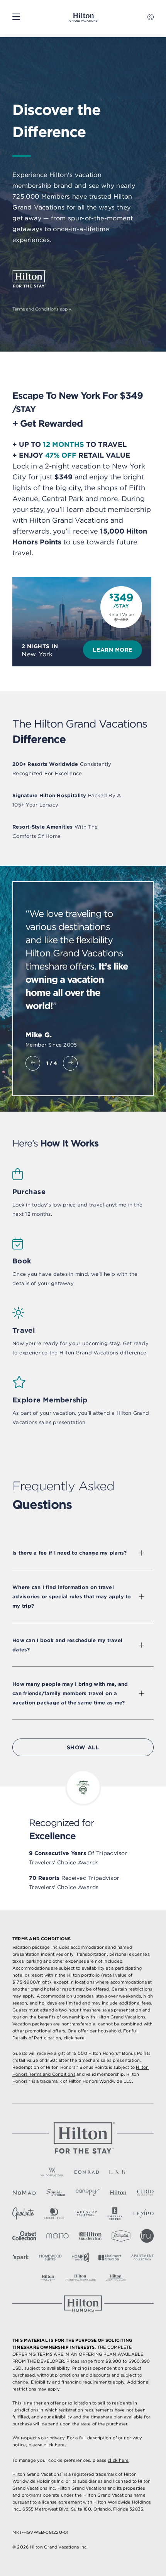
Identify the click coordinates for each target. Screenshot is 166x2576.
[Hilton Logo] (83, 2138)
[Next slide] (70, 1063)
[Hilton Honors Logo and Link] (83, 2304)
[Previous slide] (33, 1063)
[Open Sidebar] (16, 17)
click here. (55, 2445)
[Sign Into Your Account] (151, 17)
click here (74, 2038)
